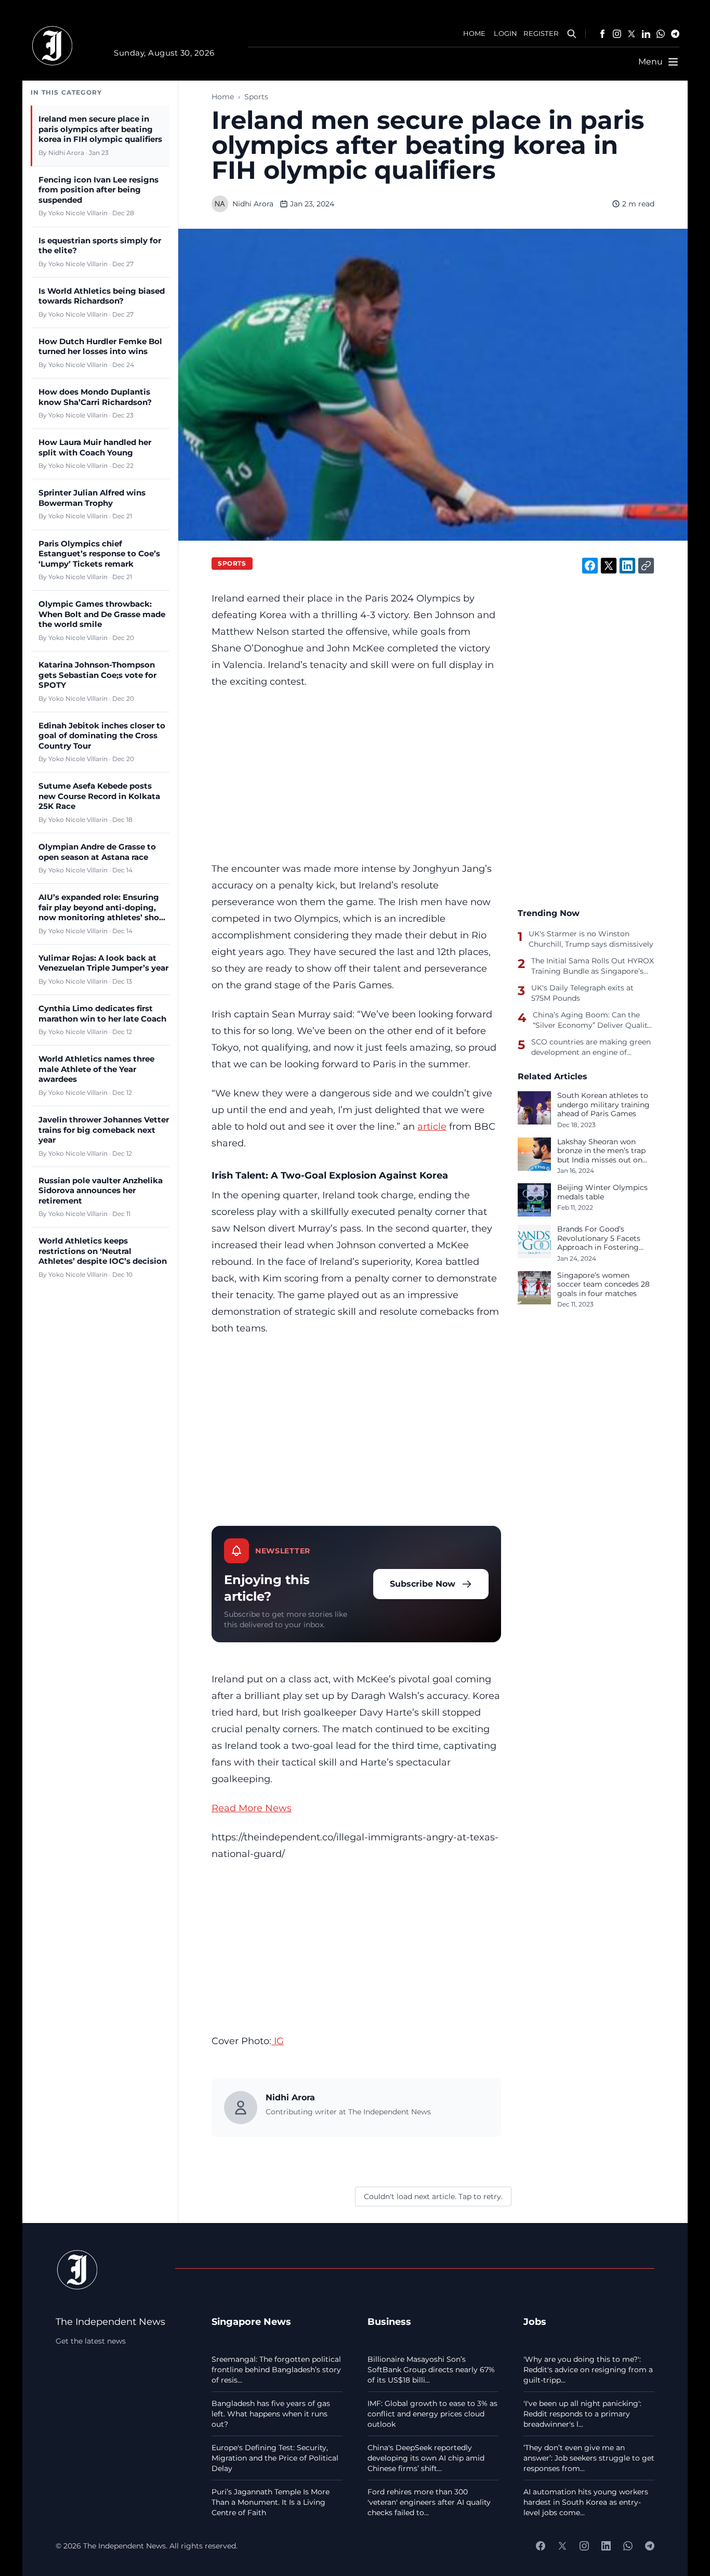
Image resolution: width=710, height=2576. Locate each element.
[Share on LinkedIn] (627, 566)
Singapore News (251, 2322)
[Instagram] (617, 34)
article (432, 1126)
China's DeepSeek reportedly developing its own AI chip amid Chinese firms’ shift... (426, 2458)
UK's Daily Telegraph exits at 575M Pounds (582, 993)
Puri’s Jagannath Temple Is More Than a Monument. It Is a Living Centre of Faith (271, 2502)
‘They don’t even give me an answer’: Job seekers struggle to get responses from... (589, 2458)
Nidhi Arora (253, 204)
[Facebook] (602, 34)
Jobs (535, 2322)
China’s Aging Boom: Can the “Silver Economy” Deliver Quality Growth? (592, 1020)
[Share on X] (609, 566)
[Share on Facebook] (590, 566)
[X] (632, 34)
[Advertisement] (356, 775)
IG (278, 2041)
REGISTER (541, 34)
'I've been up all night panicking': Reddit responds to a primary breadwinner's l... (582, 2414)
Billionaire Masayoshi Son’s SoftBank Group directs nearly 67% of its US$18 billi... (431, 2370)
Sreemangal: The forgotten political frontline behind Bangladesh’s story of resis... (276, 2370)
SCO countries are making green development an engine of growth (591, 1047)
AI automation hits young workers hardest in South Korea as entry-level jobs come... (586, 2502)
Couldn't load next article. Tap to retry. (433, 2196)
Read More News (252, 1808)
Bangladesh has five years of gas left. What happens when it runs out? (271, 2414)
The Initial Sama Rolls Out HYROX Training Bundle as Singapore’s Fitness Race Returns (593, 966)
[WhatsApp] (661, 34)
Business (389, 2322)
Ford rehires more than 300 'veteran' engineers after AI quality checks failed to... (429, 2502)
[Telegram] (675, 34)
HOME (475, 34)
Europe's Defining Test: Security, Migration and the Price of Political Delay (275, 2458)
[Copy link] (646, 566)
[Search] (572, 34)
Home (223, 97)
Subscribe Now (423, 1584)
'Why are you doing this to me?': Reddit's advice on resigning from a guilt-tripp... (588, 2370)
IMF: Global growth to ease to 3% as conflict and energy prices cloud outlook (432, 2414)
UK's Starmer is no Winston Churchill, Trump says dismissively (591, 939)
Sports (256, 97)
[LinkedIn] (646, 34)
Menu (650, 62)
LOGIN (505, 34)
